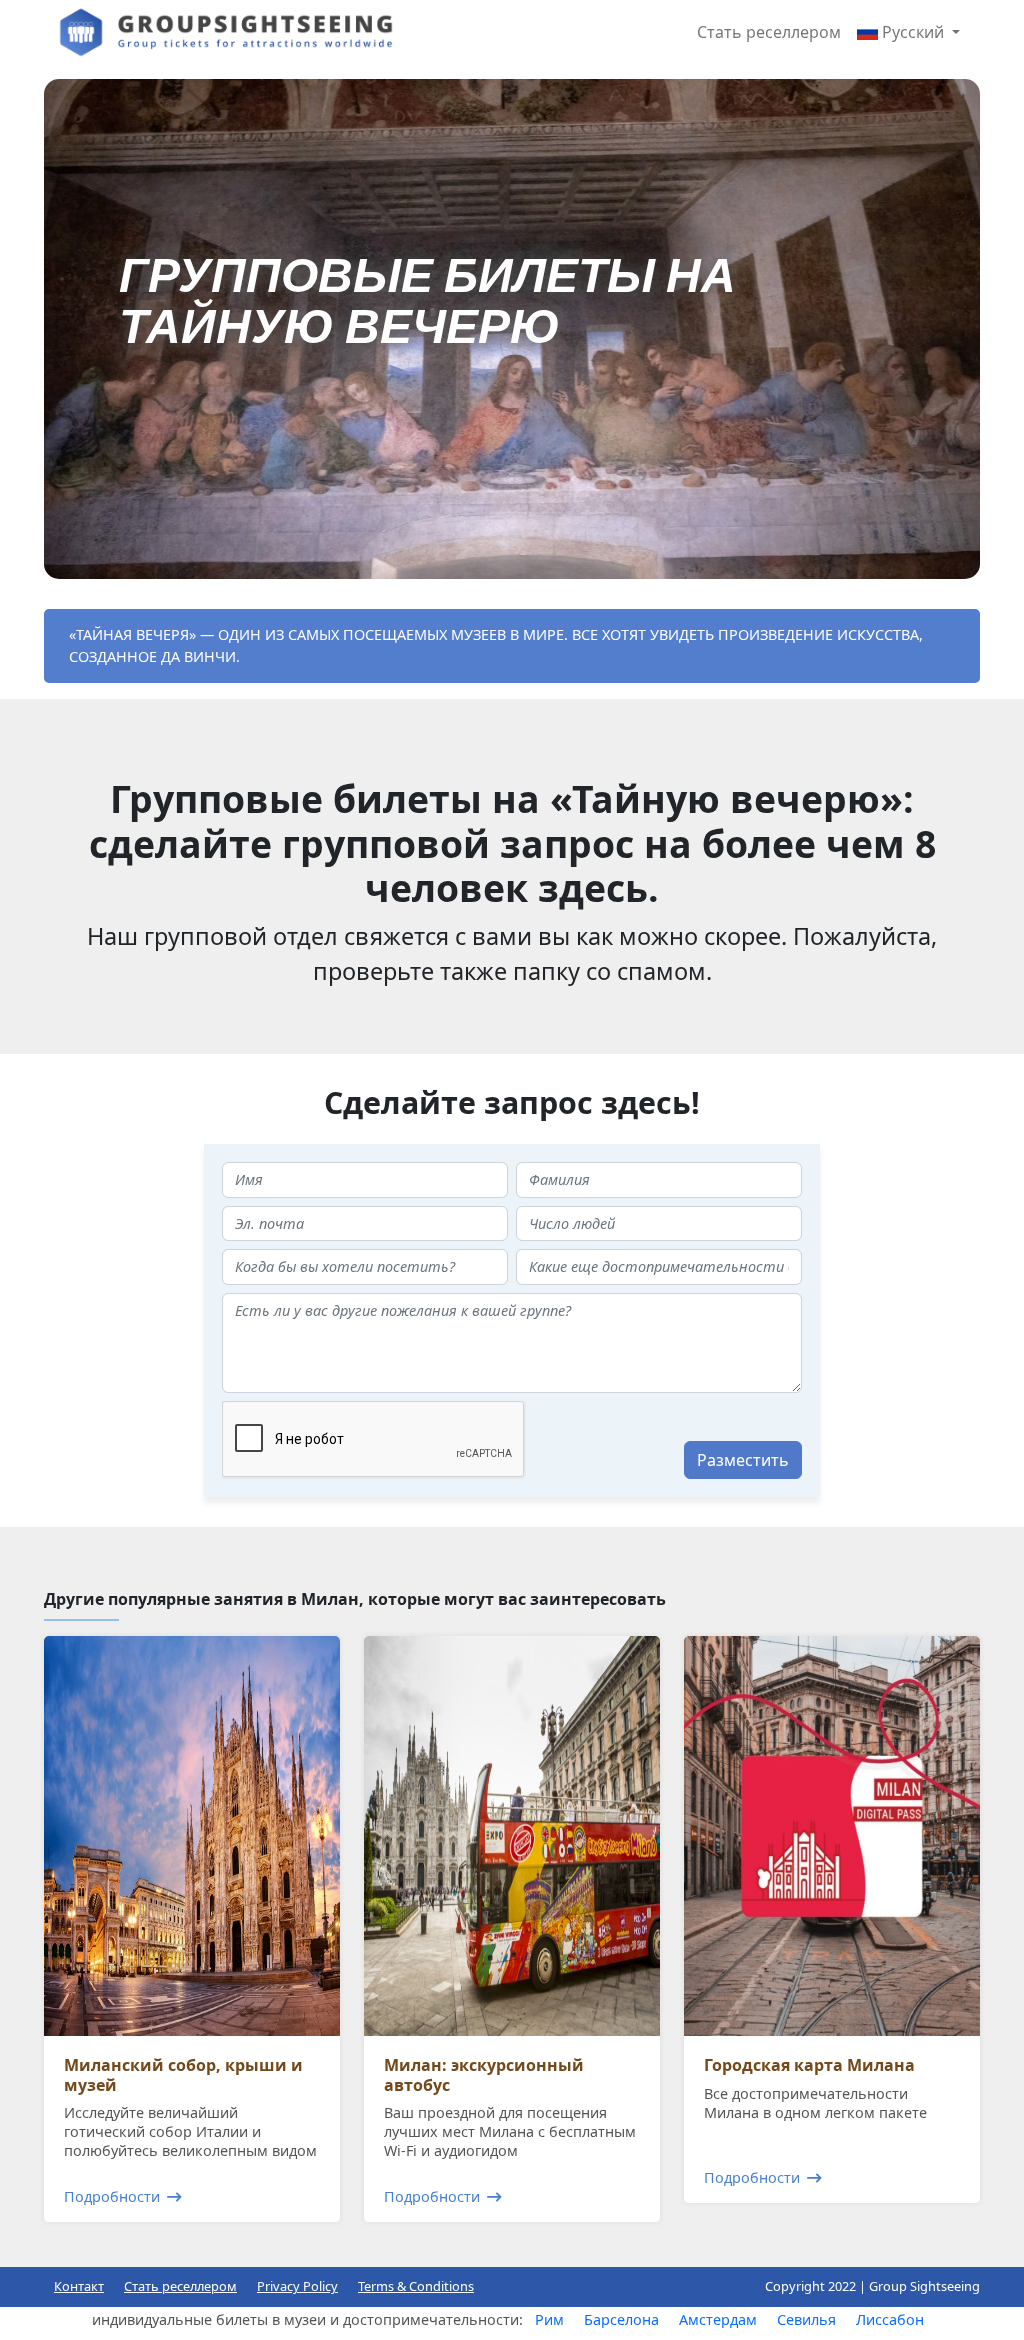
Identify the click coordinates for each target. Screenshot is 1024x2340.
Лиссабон (890, 2319)
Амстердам (718, 2319)
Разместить (743, 1460)
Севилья (806, 2319)
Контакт (79, 2286)
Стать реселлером (769, 32)
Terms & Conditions (416, 2286)
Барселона (621, 2319)
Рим (549, 2319)
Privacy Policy (297, 2286)
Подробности (112, 2196)
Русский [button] (913, 32)
